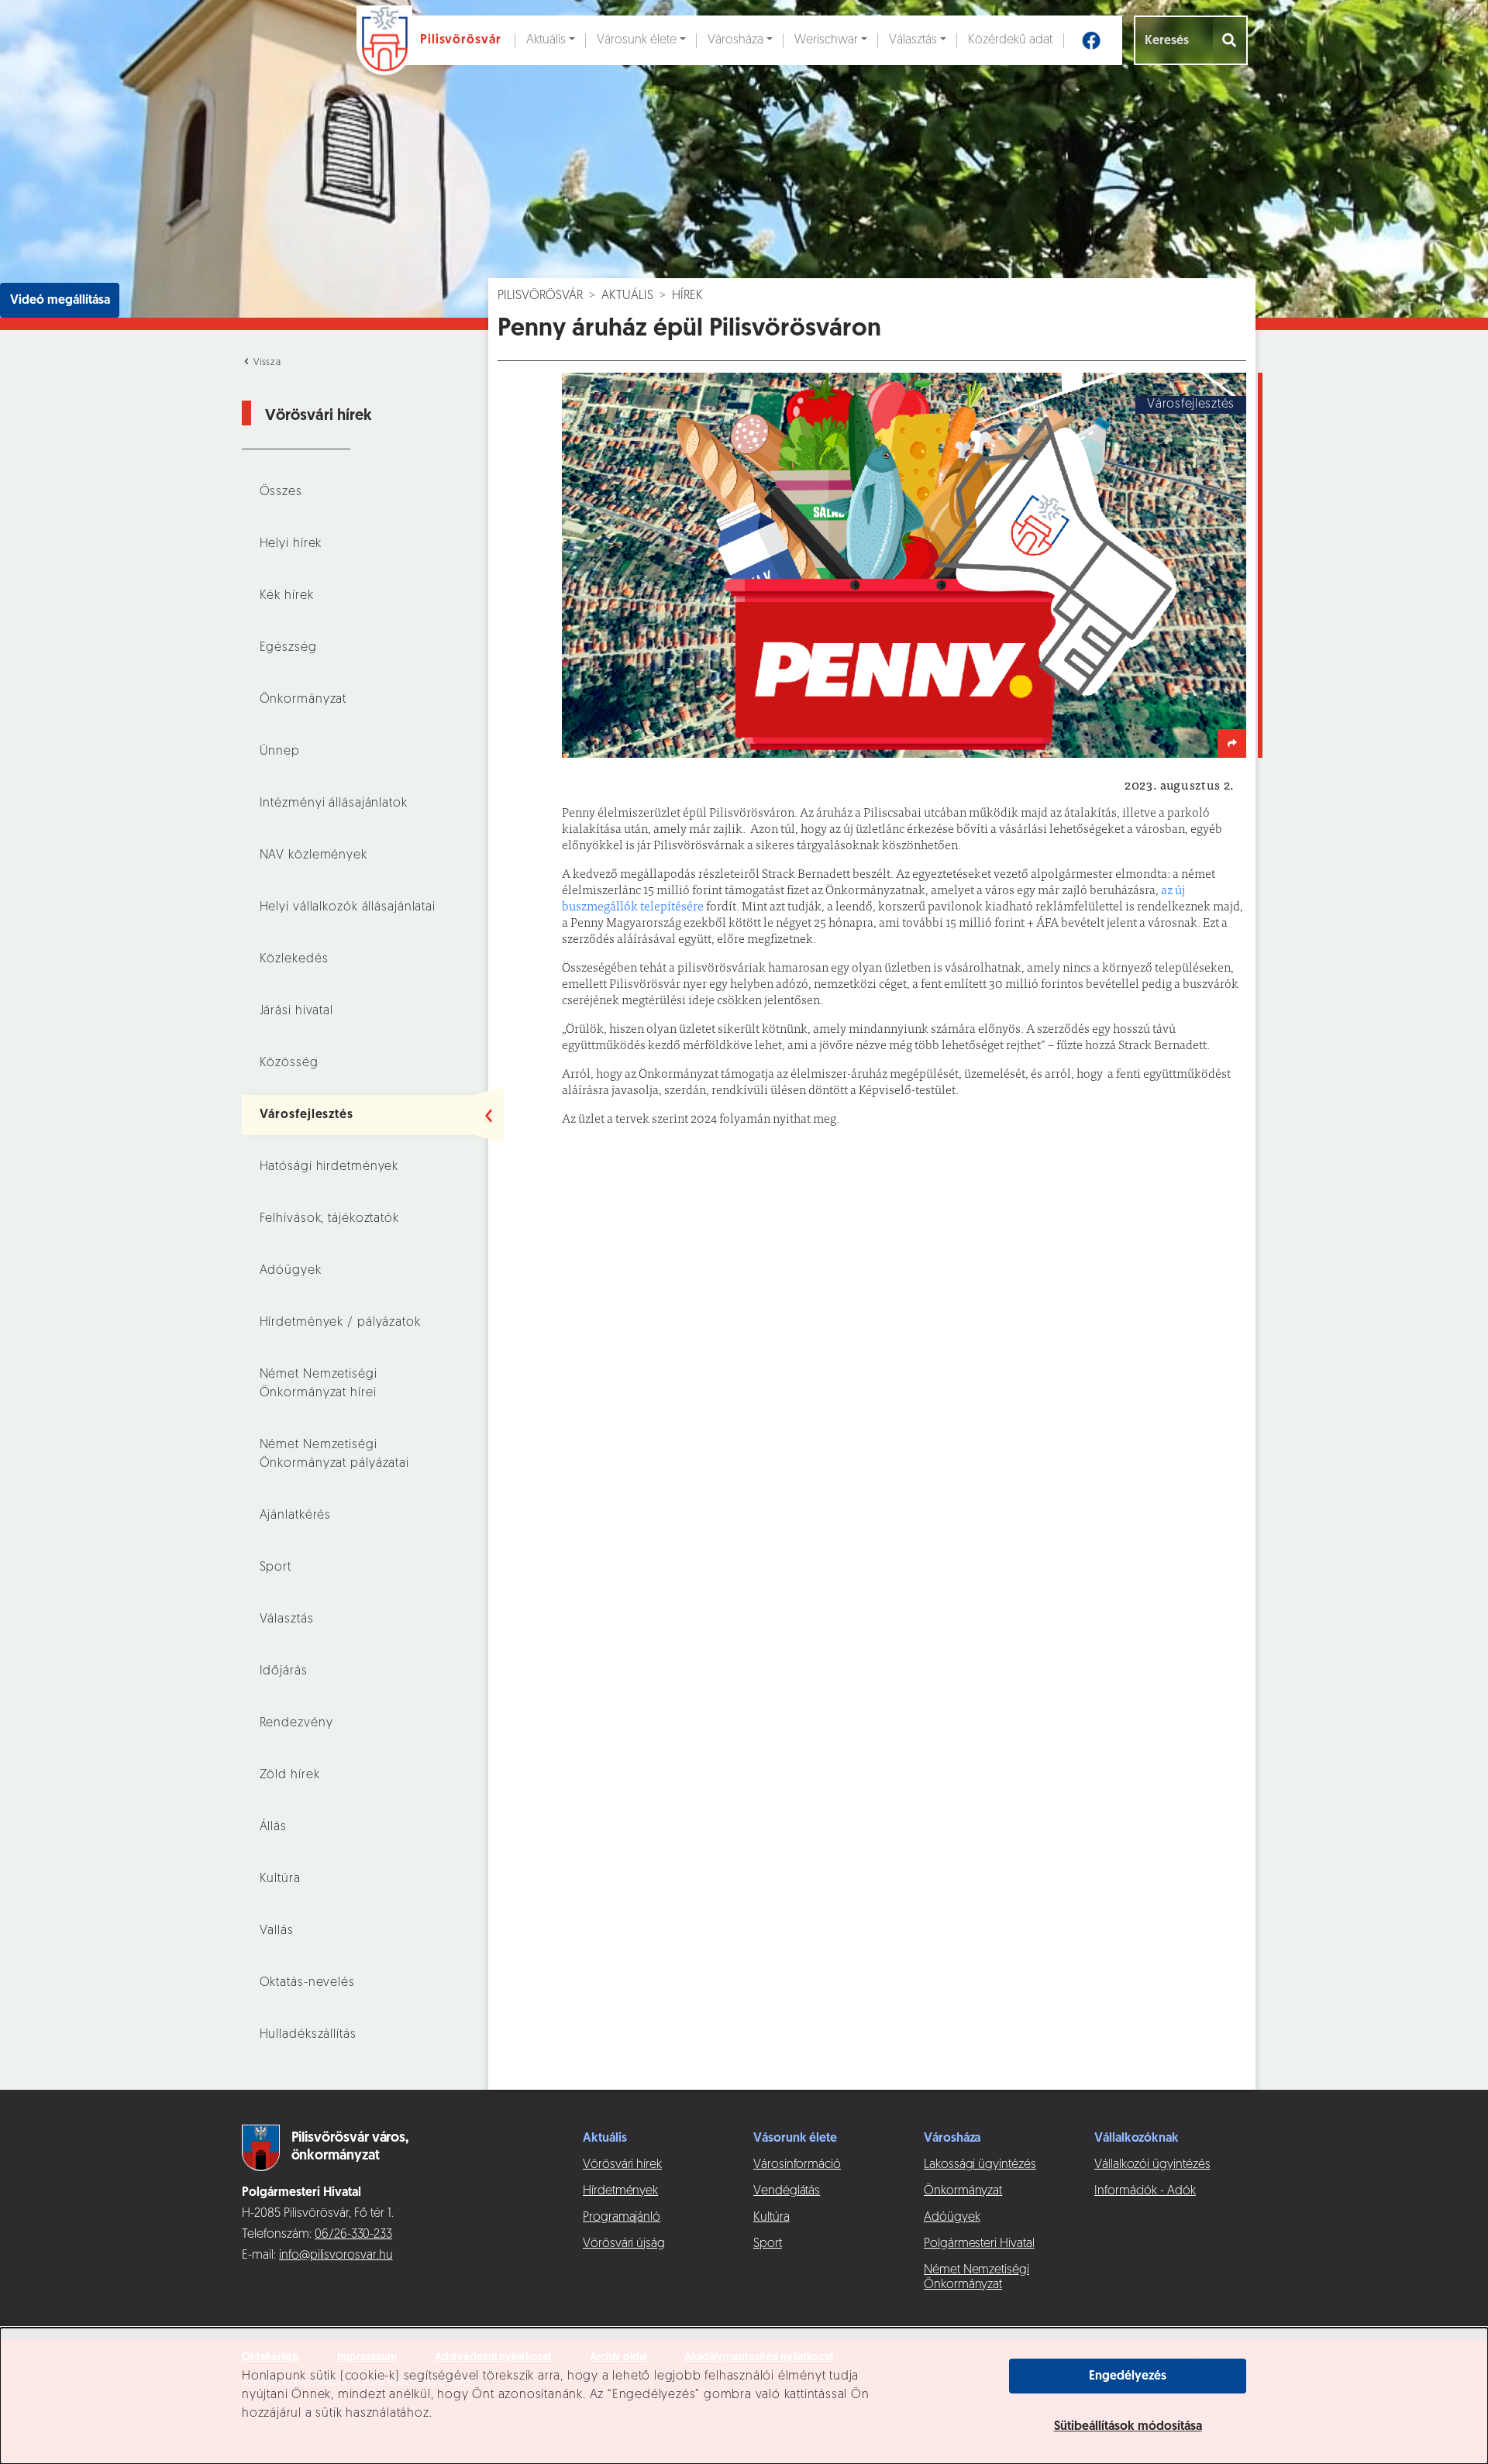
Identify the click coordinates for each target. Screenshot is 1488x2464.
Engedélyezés (1128, 2376)
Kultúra (280, 1879)
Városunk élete (637, 40)
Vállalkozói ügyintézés (1152, 2165)
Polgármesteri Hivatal (979, 2244)
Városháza (735, 40)
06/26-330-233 (353, 2235)
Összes (281, 492)
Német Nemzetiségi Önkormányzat (976, 2278)
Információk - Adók (1145, 2191)
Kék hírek (287, 596)
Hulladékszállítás (308, 2035)
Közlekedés (294, 959)
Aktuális (546, 40)
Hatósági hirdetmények (329, 1167)
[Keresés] (1230, 40)
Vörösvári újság (624, 2244)
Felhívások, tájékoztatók (329, 1219)
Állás (273, 1827)
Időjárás (284, 1671)
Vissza (266, 363)
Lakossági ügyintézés (980, 2165)
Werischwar (826, 40)
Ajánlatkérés (296, 1516)
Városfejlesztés (307, 1115)
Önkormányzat (303, 700)
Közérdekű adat (1010, 40)
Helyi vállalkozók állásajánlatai (348, 907)
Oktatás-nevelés (307, 1983)
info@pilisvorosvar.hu (336, 2256)
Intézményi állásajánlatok (334, 804)
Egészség (288, 648)
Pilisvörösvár (540, 296)
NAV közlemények (313, 855)
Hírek (687, 296)
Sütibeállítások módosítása (1128, 2427)
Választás (913, 40)
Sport (276, 1568)
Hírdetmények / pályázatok (340, 1323)
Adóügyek (291, 1271)
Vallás (277, 1931)
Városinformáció (797, 2165)
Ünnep (280, 752)
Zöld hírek (290, 1775)
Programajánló (622, 2218)
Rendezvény (296, 1723)
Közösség (289, 1063)
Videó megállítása (60, 301)
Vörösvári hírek (622, 2165)
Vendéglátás (787, 2191)
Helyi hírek (291, 544)
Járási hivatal (296, 1011)
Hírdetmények (620, 2191)
